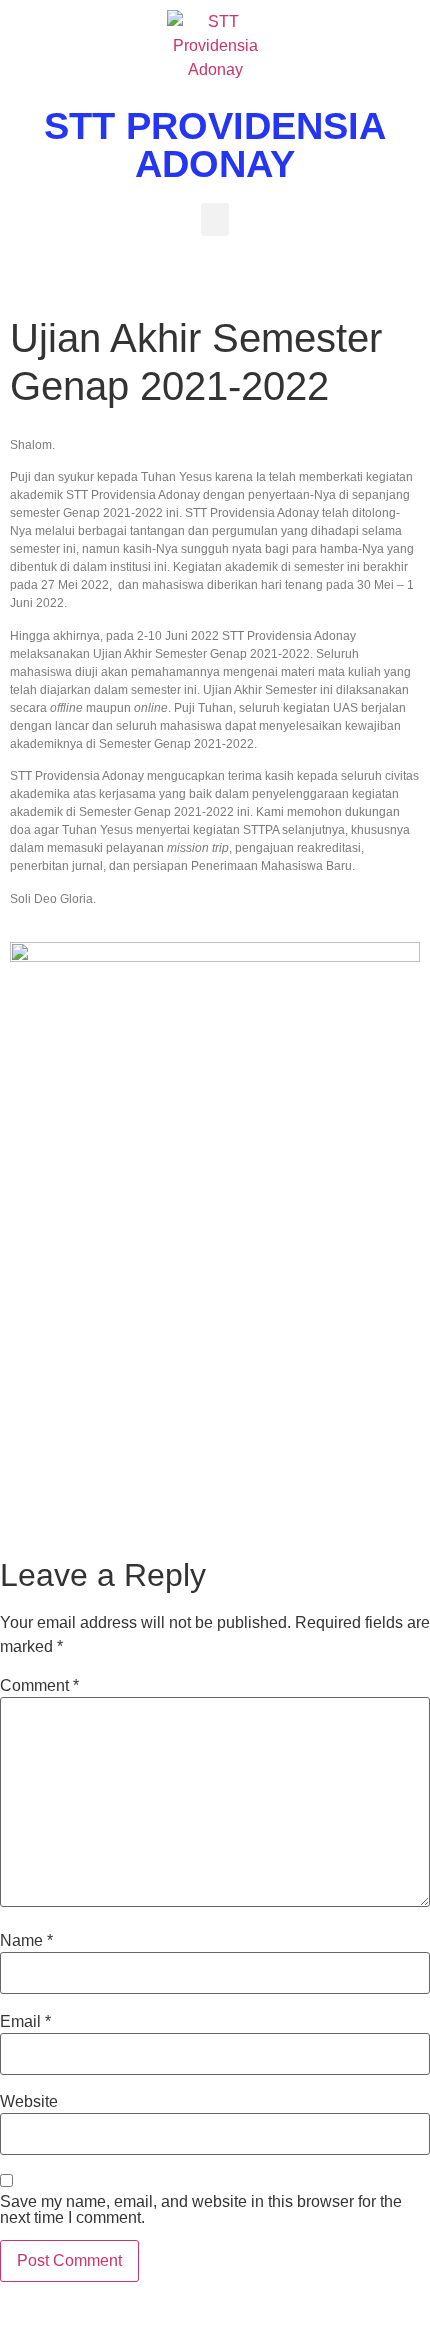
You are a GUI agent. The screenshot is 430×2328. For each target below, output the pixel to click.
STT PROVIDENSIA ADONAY (215, 145)
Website (29, 2102)
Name (26, 1941)
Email (25, 2022)
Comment (39, 1686)
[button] (215, 219)
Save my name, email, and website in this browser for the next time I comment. (201, 2210)
